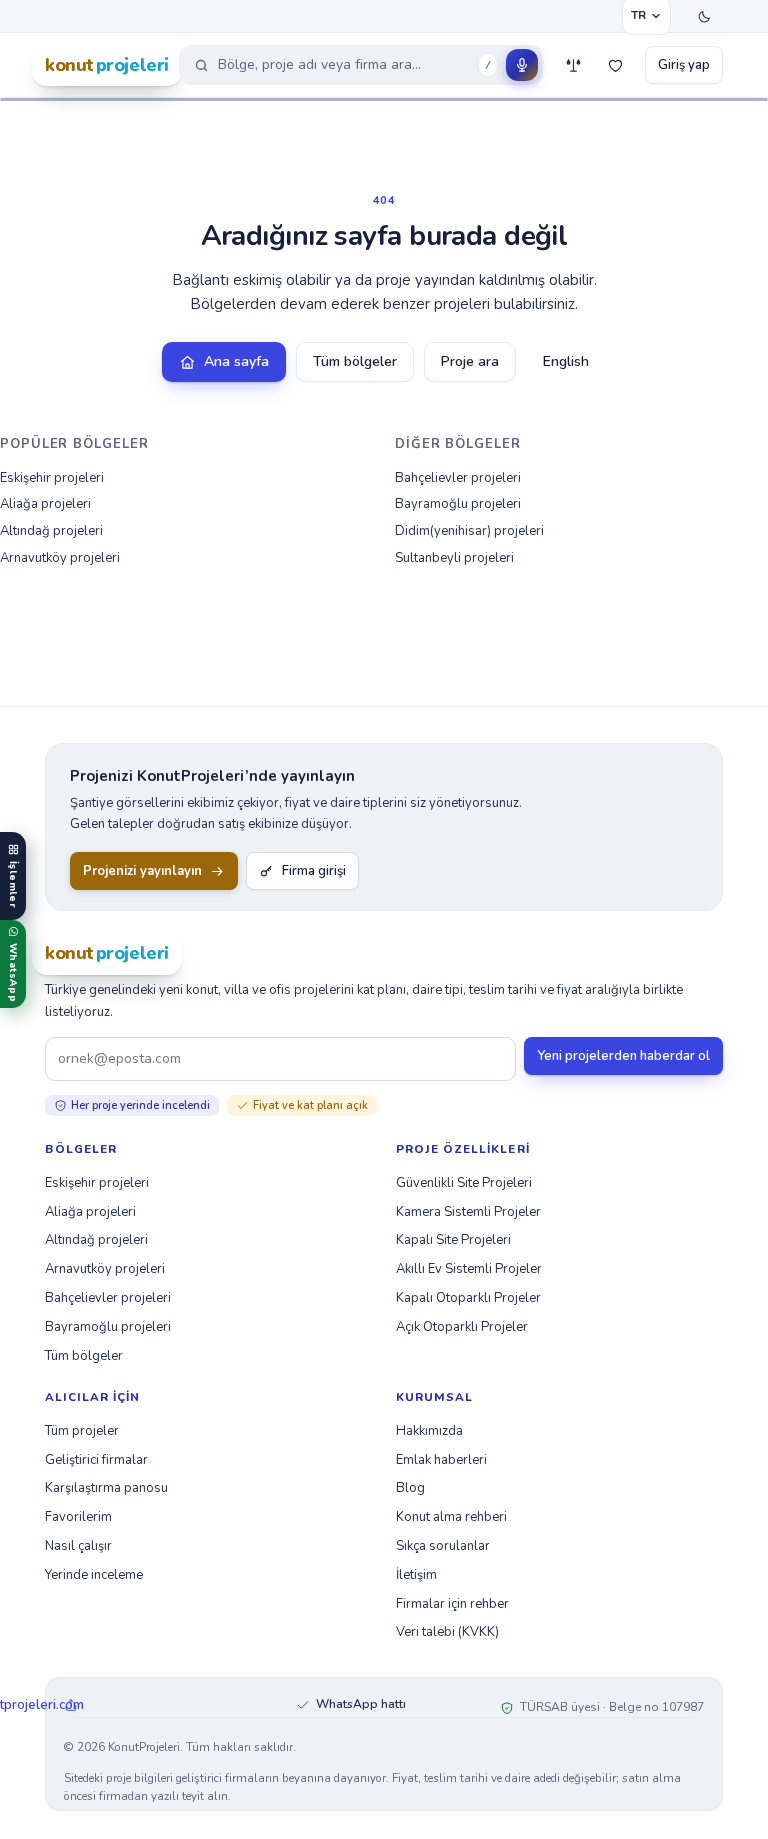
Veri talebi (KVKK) (447, 1632)
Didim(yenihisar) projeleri (469, 531)
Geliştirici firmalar (96, 1460)
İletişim (416, 1575)
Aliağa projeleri (45, 504)
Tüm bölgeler (355, 361)
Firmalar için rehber (452, 1604)
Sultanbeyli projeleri (454, 558)
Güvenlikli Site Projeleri (464, 1183)
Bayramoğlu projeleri (458, 504)
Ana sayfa (236, 361)
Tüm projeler (82, 1431)
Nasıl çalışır (78, 1546)
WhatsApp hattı (361, 1704)
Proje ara (470, 361)
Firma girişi (314, 871)
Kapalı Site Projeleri (453, 1240)
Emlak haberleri (441, 1460)
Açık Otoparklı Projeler (462, 1327)
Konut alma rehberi (451, 1517)
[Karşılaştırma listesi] (573, 65)
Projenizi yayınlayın (142, 871)
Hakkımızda (429, 1431)
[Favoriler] (615, 65)
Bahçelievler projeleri (458, 478)
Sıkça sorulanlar (443, 1546)
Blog (410, 1488)
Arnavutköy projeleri (60, 558)
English (566, 361)
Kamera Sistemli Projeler (468, 1212)
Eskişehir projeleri (52, 478)
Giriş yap (684, 65)
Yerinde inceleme (94, 1575)
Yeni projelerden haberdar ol (623, 1056)
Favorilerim (78, 1517)
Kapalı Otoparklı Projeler (468, 1298)
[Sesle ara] (522, 65)
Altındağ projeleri (51, 531)
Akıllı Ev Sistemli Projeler (469, 1269)
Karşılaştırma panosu (106, 1488)
